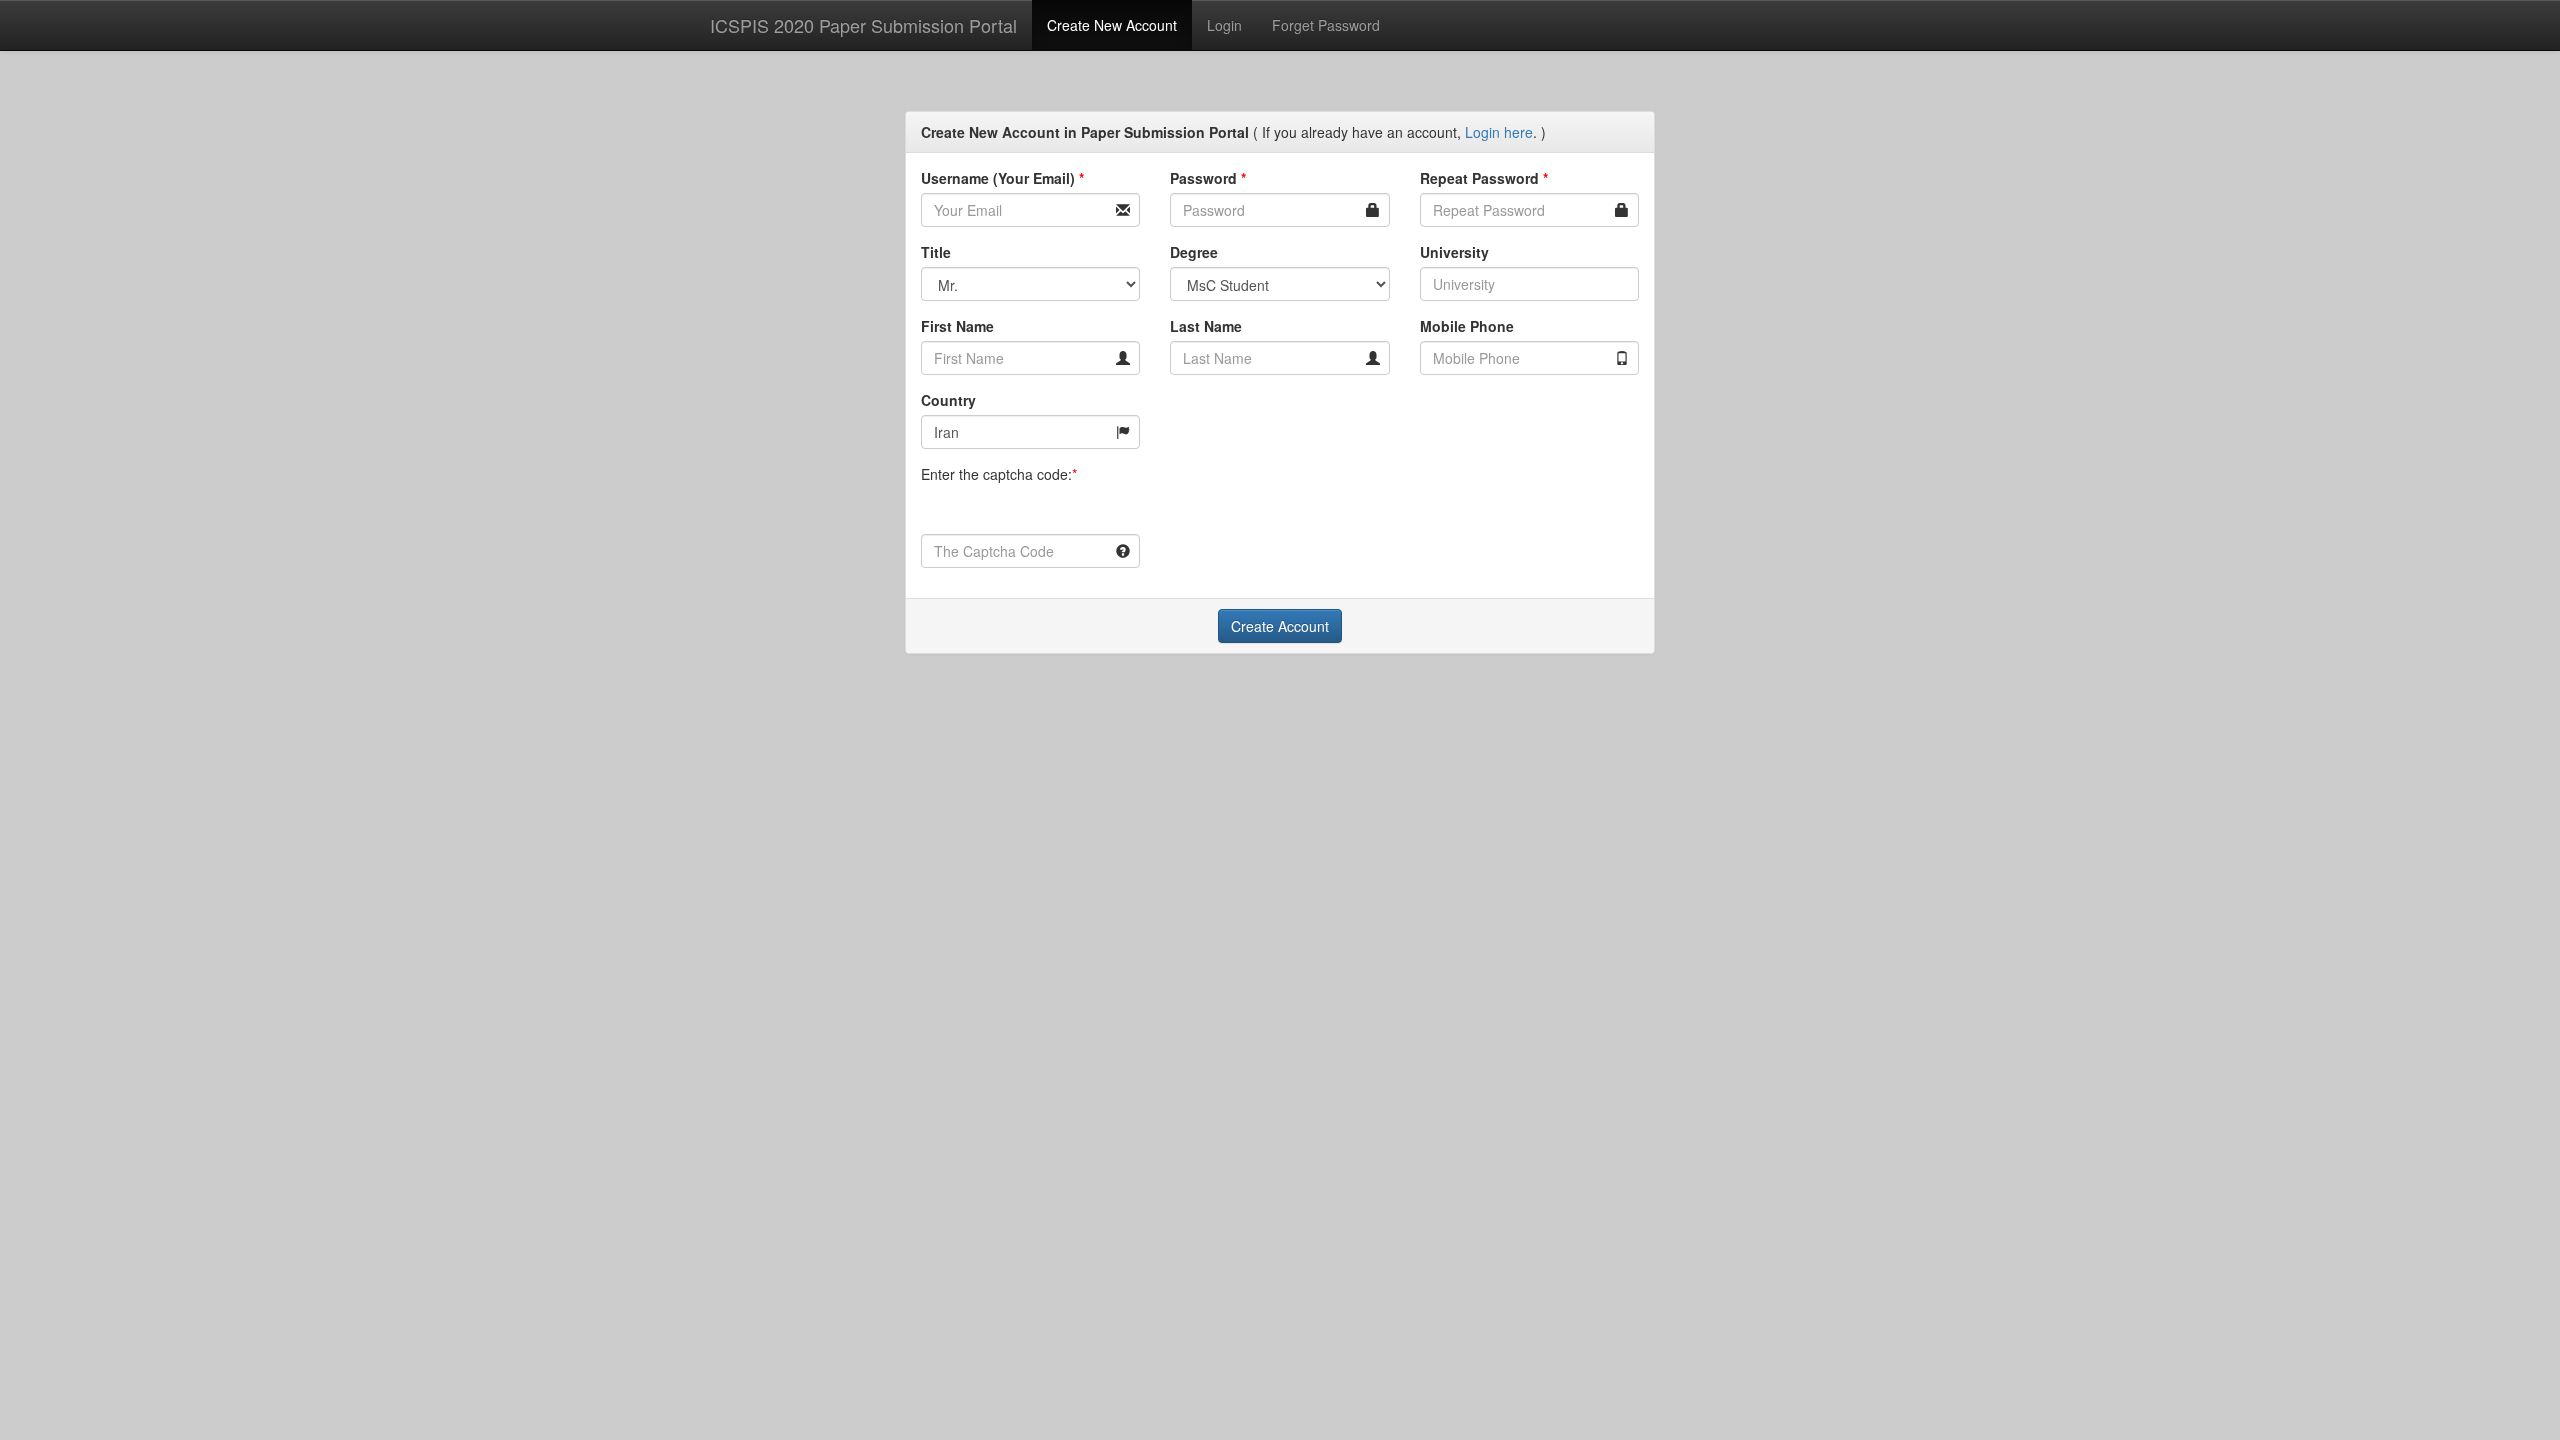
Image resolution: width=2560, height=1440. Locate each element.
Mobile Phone (1467, 326)
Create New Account (1112, 25)
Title (936, 252)
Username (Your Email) (1002, 178)
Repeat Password (1484, 178)
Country (948, 400)
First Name (957, 326)
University (1454, 252)
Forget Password (1326, 25)
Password (1208, 178)
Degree (1194, 252)
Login (1224, 25)
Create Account (1280, 626)
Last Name (1206, 326)
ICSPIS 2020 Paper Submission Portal (863, 25)
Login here (1499, 132)
